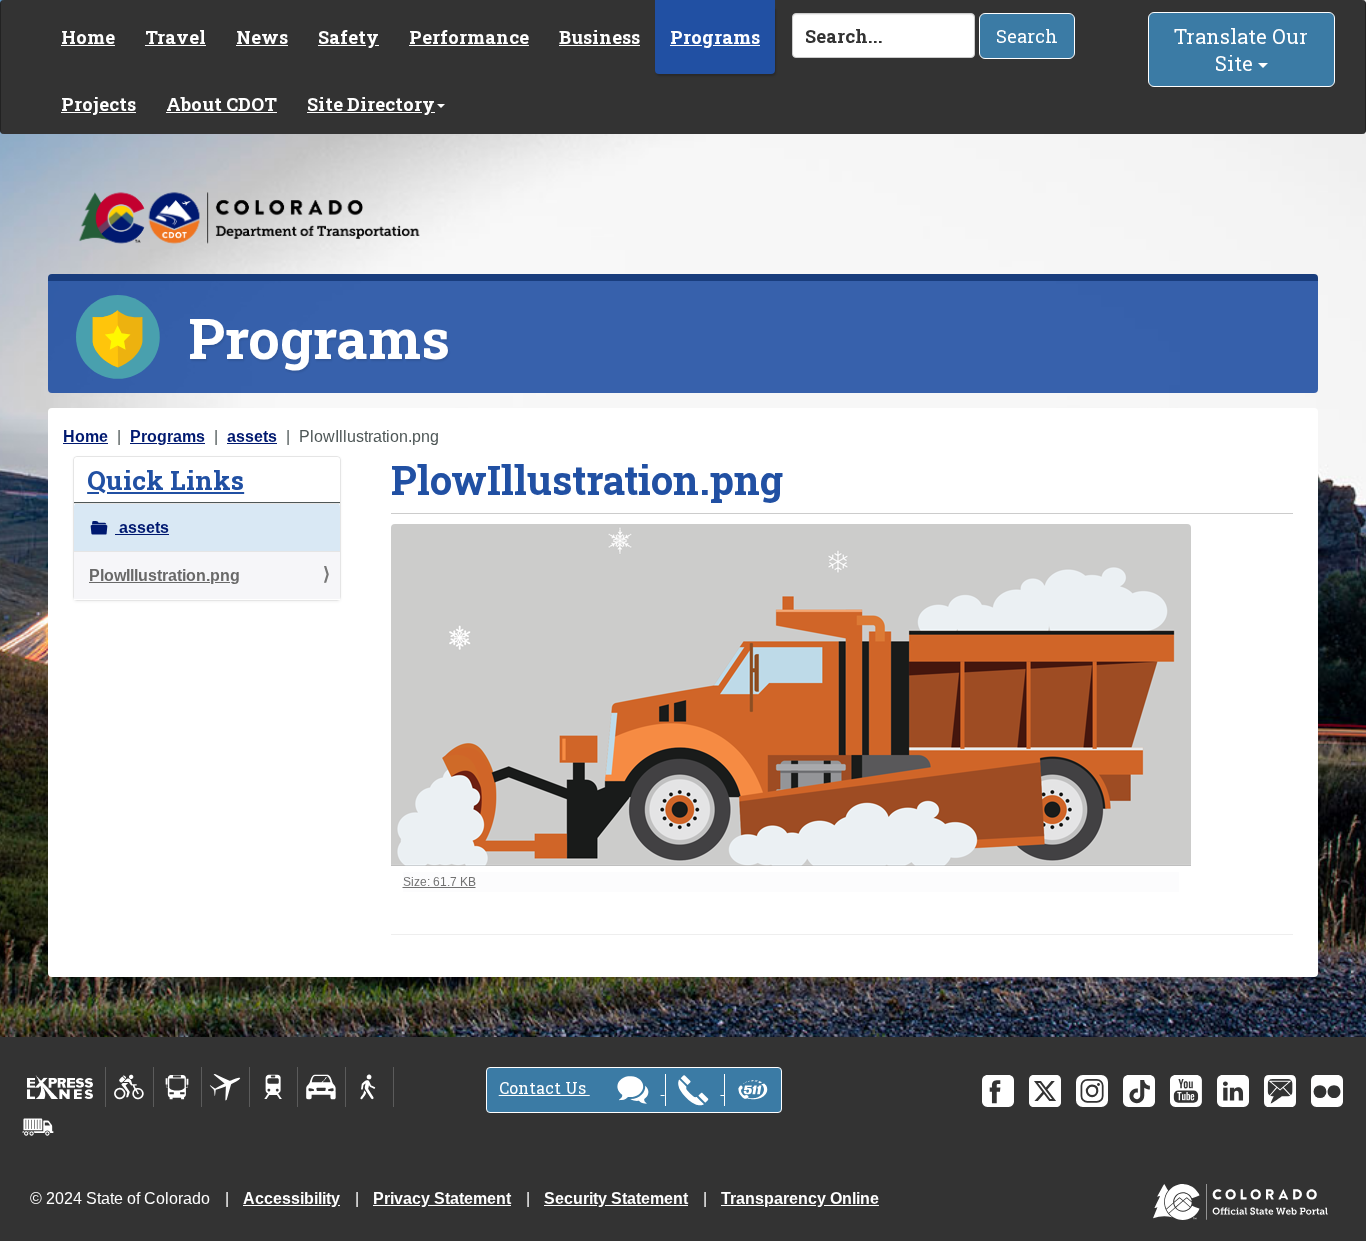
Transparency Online (800, 1198)
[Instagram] (1092, 1091)
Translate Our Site (1241, 49)
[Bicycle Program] (129, 1087)
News (262, 37)
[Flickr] (1327, 1091)
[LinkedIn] (1233, 1091)
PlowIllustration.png (164, 575)
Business (599, 37)
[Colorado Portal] (1244, 1197)
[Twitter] (1045, 1091)
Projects (98, 104)
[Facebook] (998, 1091)
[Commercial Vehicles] (38, 1127)
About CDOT (221, 104)
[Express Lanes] (60, 1087)
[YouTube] (1186, 1091)
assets (252, 436)
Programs (715, 37)
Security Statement (616, 1198)
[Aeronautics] (225, 1087)
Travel (175, 37)
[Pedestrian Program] (369, 1087)
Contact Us (544, 1087)
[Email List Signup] (1280, 1091)
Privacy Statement (442, 1198)
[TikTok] (1139, 1091)
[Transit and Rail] (177, 1087)
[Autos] (321, 1087)
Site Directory (371, 104)
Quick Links (165, 479)
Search (1027, 36)
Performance (469, 37)
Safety (348, 37)
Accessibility (291, 1198)
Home (88, 37)
